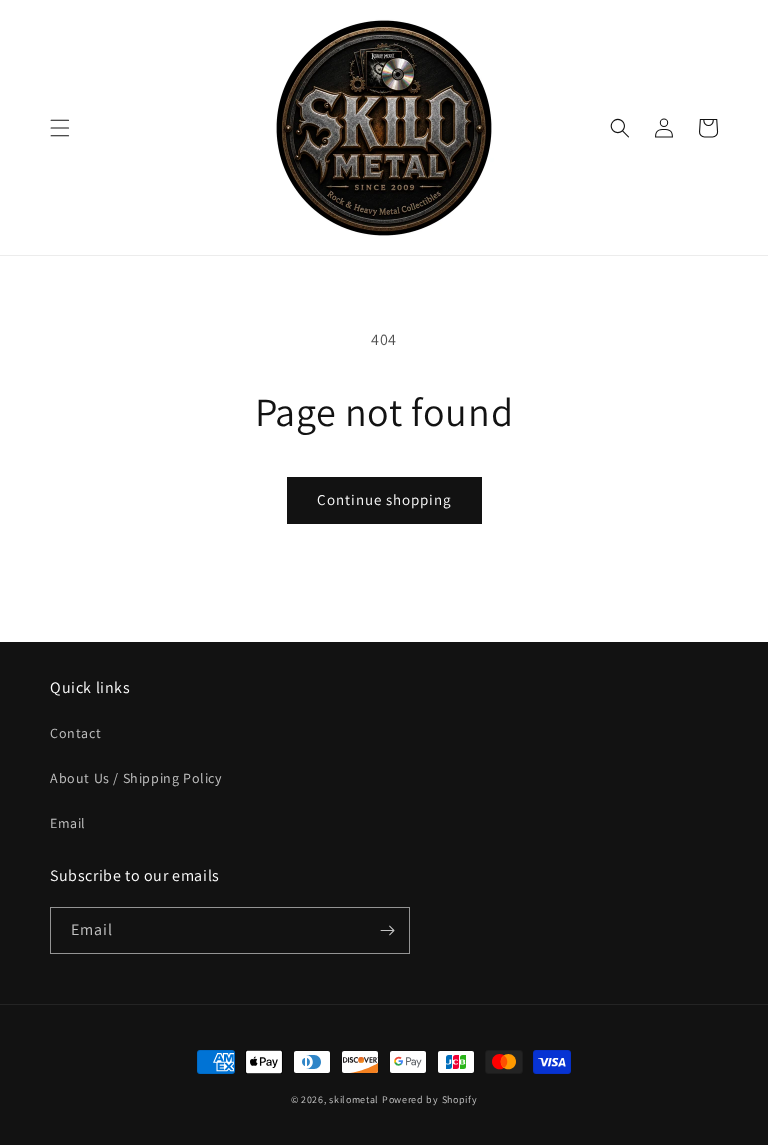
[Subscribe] (387, 930)
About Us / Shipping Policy (136, 778)
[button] (60, 128)
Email (68, 823)
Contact (75, 733)
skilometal (354, 1099)
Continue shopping (384, 499)
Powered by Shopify (430, 1099)
